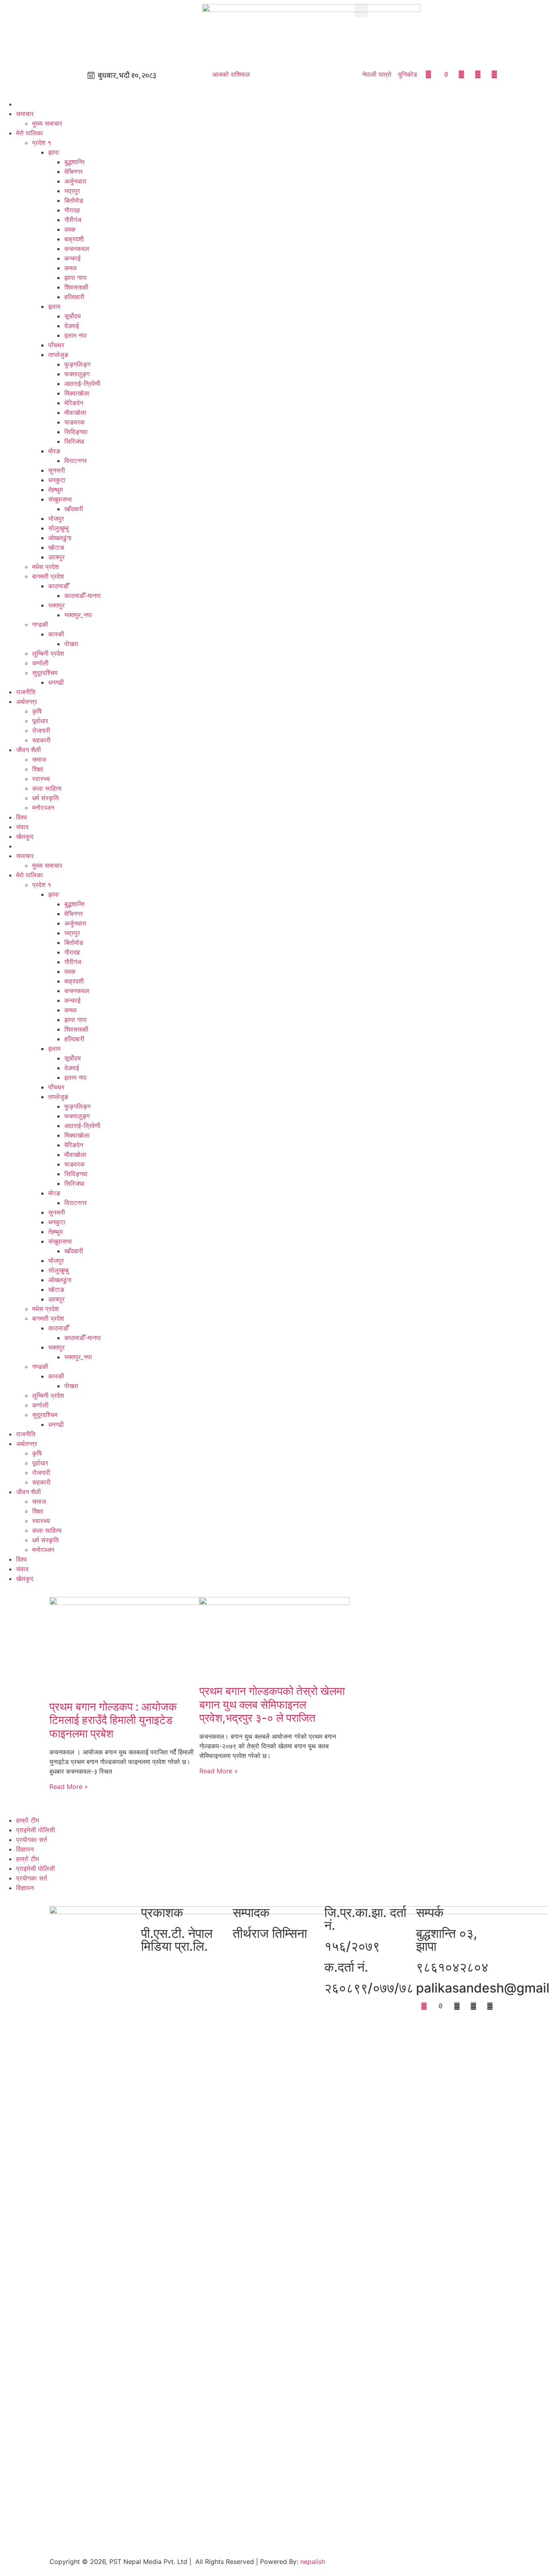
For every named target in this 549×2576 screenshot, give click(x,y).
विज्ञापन (25, 1849)
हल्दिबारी (74, 297)
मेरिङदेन (74, 403)
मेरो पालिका (30, 133)
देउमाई (72, 326)
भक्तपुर (56, 605)
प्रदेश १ (42, 143)
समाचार (25, 114)
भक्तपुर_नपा (78, 615)
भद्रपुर (72, 191)
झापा (54, 152)
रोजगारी (41, 730)
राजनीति (26, 692)
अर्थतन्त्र (27, 702)
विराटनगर (76, 461)
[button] (362, 11)
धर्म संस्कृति (45, 798)
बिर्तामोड (74, 200)
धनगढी (56, 682)
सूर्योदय (73, 316)
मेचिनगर (74, 171)
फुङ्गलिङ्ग (77, 364)
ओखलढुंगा (60, 538)
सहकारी (41, 740)
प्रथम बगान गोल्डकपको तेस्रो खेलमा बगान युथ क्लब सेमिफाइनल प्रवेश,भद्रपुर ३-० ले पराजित (272, 1704)
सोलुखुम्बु (58, 528)
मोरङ (54, 451)
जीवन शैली (29, 750)
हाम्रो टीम (28, 1820)
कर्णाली (40, 663)
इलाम (54, 306)
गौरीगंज (73, 220)
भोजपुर (56, 518)
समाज (39, 759)
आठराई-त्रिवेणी (82, 383)
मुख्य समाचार (47, 123)
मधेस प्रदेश (45, 567)
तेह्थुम (55, 490)
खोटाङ (56, 547)
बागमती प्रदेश (48, 576)
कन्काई (72, 258)
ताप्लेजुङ (58, 355)
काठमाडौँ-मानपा (83, 596)
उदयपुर (56, 557)
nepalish (312, 2562)
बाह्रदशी (74, 239)
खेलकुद (25, 836)
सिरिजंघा (74, 441)
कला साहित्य (47, 788)
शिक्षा (38, 769)
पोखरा (71, 644)
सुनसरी (57, 470)
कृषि (37, 711)
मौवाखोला (75, 412)
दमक (70, 229)
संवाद (22, 827)
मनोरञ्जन (43, 808)
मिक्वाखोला (77, 393)
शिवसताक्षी (76, 287)
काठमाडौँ (58, 586)
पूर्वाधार (40, 721)
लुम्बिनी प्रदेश (48, 653)
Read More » (69, 1787)
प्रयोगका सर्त (32, 1840)
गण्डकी (40, 624)
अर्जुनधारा (75, 181)
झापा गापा (76, 277)
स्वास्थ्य (41, 779)
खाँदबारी (74, 509)
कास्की (56, 634)
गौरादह (72, 210)
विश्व (22, 817)
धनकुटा (57, 480)
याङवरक (75, 422)
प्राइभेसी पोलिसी (36, 1830)
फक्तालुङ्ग (77, 374)
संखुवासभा (60, 499)
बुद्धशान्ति (74, 162)
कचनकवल (77, 249)
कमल (71, 268)
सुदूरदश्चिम (45, 673)
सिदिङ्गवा (76, 432)
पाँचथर (56, 345)
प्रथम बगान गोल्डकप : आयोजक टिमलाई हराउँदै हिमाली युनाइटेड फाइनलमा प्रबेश (113, 1720)
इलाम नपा (76, 335)
